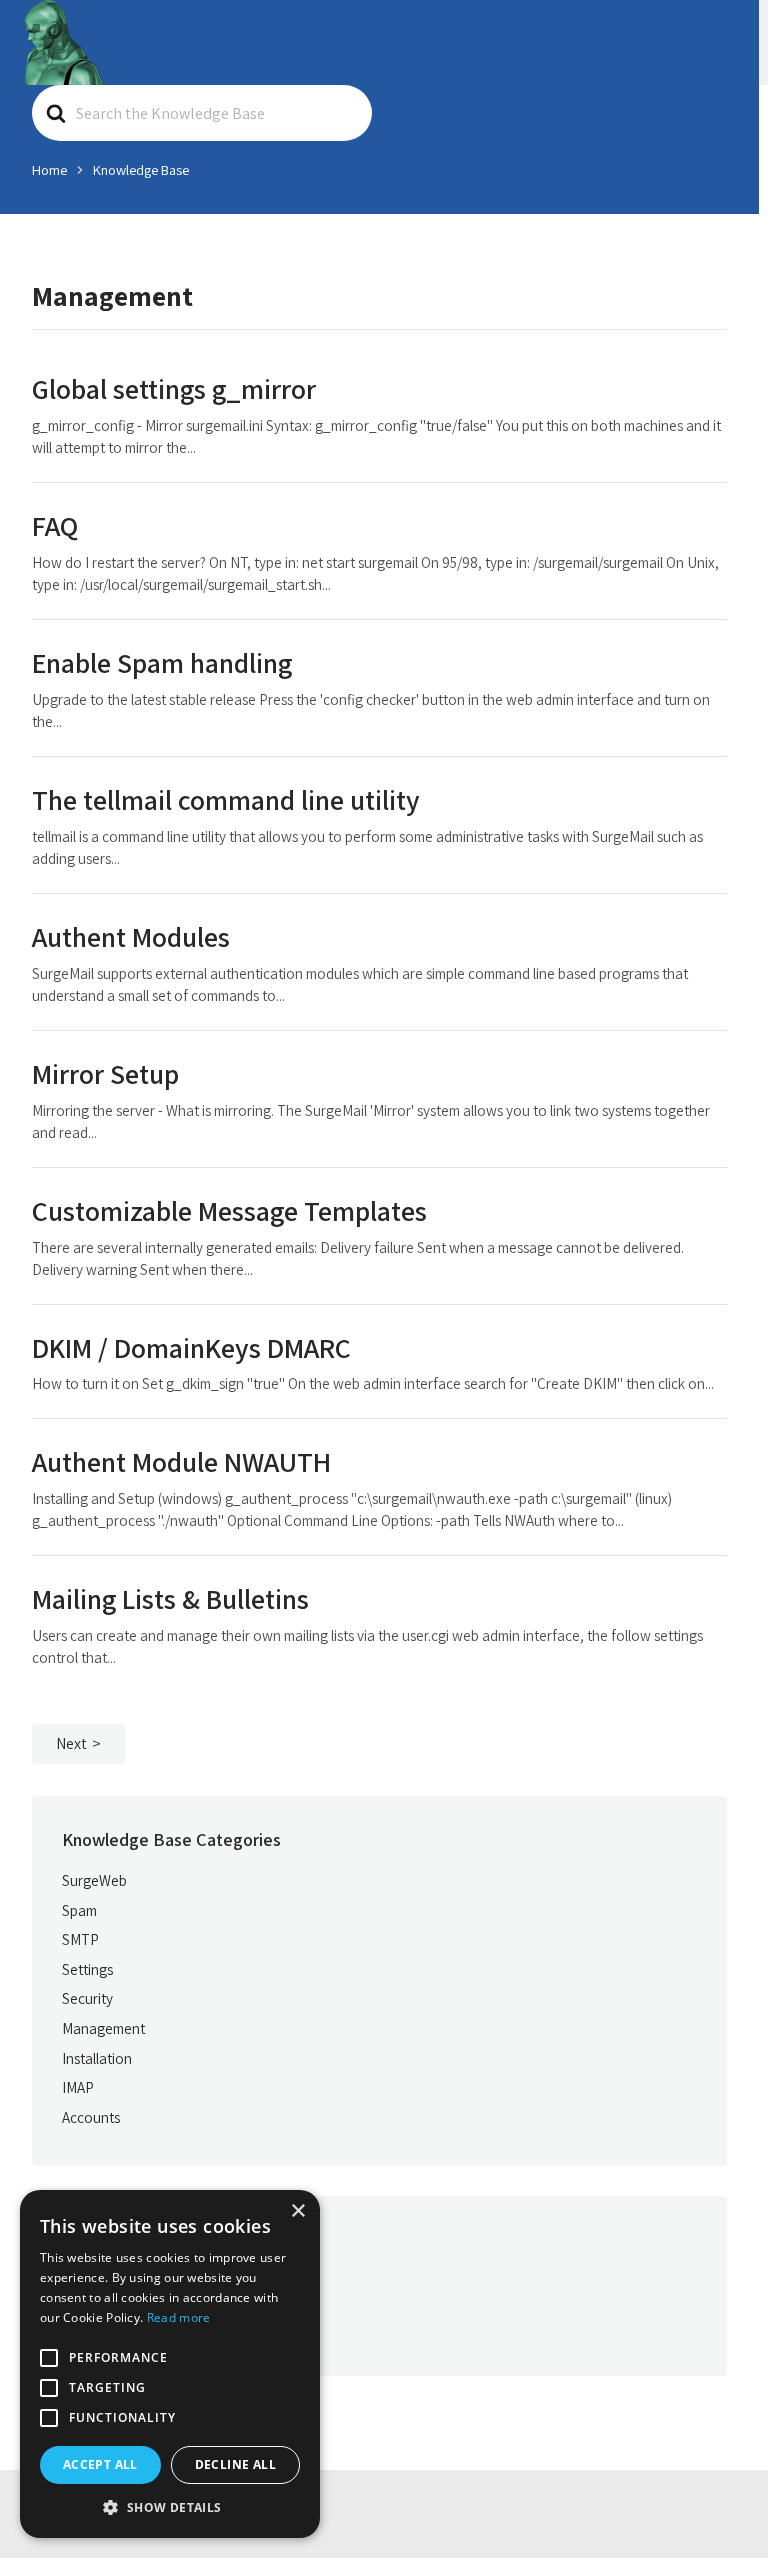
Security (87, 1998)
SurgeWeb (94, 1880)
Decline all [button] (235, 2464)
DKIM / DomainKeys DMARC (191, 1347)
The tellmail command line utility (226, 799)
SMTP (80, 1939)
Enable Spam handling (162, 662)
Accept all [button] (100, 2464)
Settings (87, 1969)
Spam (79, 1910)
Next (71, 1743)
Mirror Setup (105, 1073)
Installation (97, 2058)
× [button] (297, 2211)
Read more (179, 2317)
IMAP (78, 2087)
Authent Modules (131, 936)
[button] (170, 2507)
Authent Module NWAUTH (181, 1461)
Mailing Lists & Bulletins (170, 1598)
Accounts (91, 2117)
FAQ (55, 525)
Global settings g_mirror (174, 388)
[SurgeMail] (63, 42)
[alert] (170, 2364)
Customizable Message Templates (229, 1210)
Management (103, 2028)
